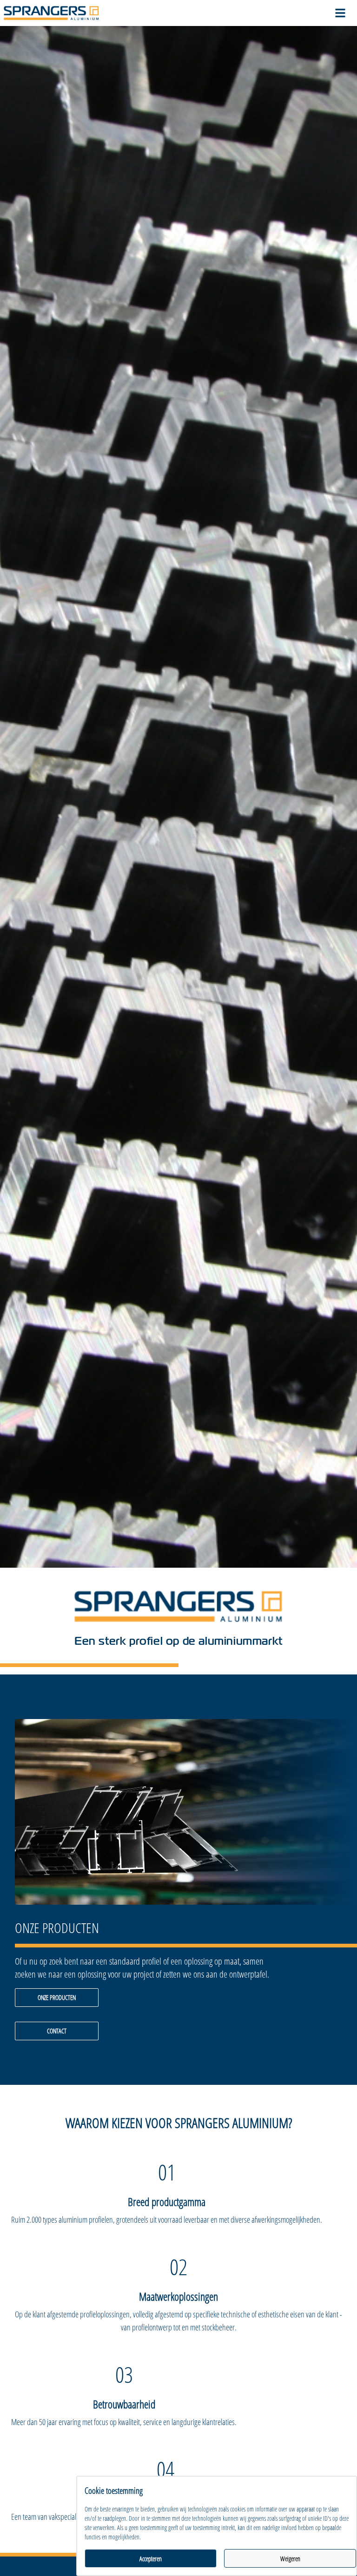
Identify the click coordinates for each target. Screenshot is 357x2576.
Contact (57, 2031)
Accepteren (151, 2559)
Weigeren (290, 2559)
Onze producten (57, 1997)
